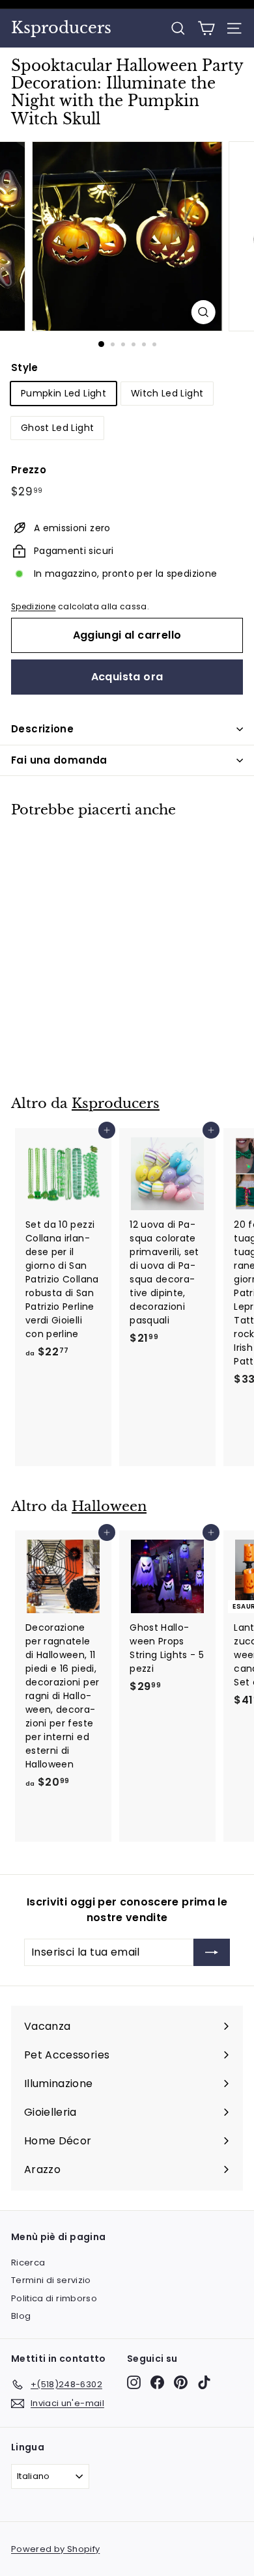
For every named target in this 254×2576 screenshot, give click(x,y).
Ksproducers (61, 28)
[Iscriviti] (212, 1952)
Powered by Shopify (55, 2549)
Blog (21, 2316)
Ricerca (28, 2263)
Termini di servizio (51, 2280)
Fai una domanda (59, 760)
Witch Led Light (167, 393)
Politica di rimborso (54, 2298)
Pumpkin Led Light (63, 393)
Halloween (109, 1506)
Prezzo (29, 470)
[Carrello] (206, 28)
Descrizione (42, 729)
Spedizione (34, 607)
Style (25, 367)
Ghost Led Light (57, 428)
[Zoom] (203, 312)
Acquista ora (127, 677)
